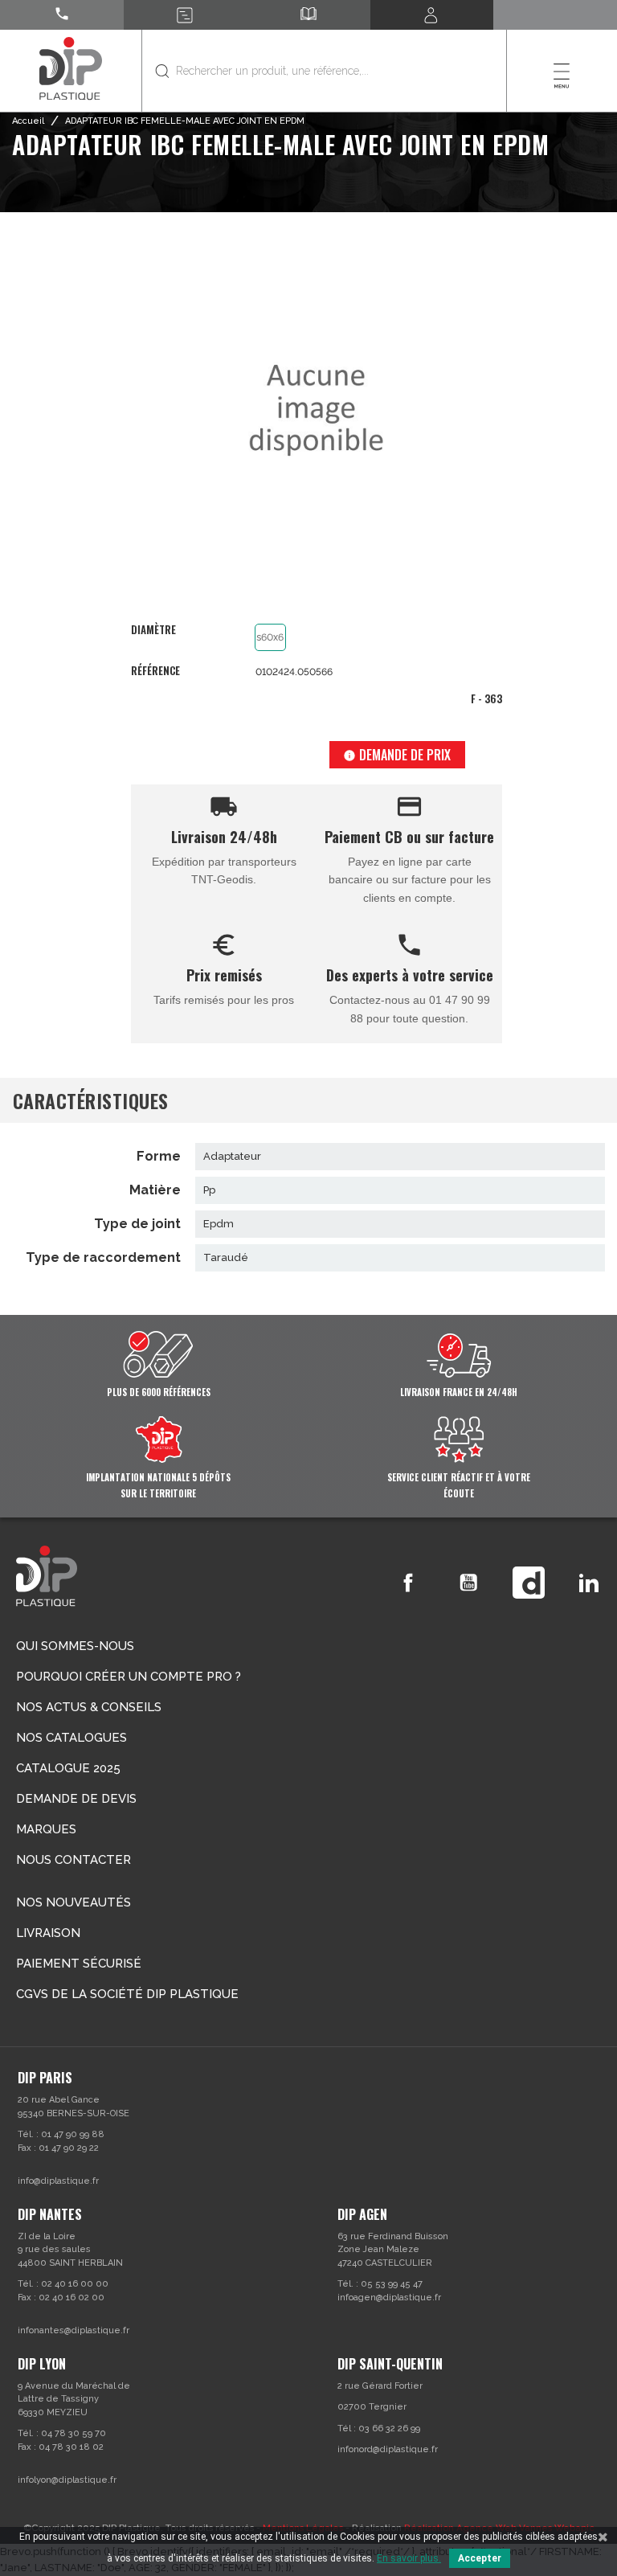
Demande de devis (76, 1799)
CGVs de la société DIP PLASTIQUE (127, 1994)
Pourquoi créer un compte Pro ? (129, 1677)
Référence (155, 671)
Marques (46, 1829)
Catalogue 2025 (68, 1768)
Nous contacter (74, 1860)
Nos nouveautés (74, 1902)
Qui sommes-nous (75, 1646)
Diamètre (153, 631)
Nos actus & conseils (89, 1707)
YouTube (468, 1583)
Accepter (480, 2558)
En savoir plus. (409, 2558)
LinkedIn (589, 1583)
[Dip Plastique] (71, 68)
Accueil (28, 121)
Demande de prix (397, 755)
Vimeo (529, 1583)
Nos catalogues (72, 1738)
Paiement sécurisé (79, 1964)
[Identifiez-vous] (432, 15)
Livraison (48, 1933)
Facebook (408, 1583)
